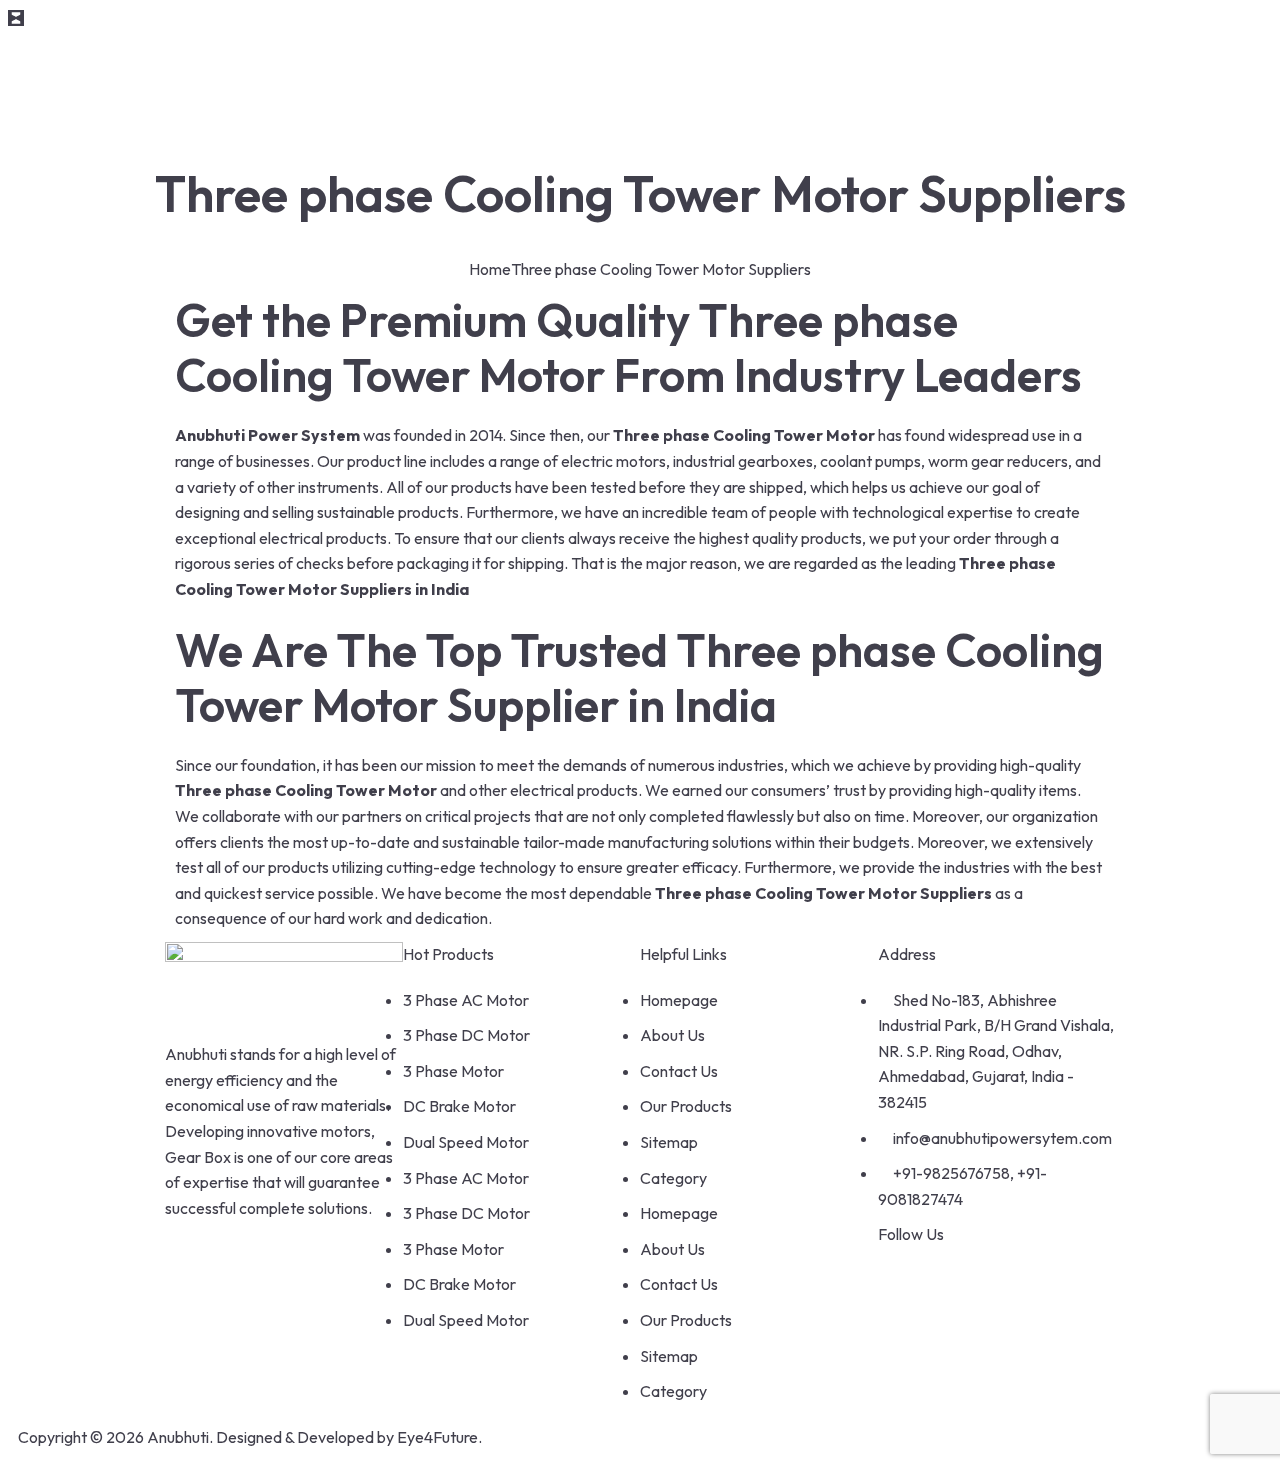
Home (490, 269)
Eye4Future (437, 1437)
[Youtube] (956, 1273)
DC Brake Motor (459, 1106)
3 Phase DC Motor (466, 1035)
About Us (672, 1035)
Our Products (686, 1106)
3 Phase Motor (453, 1071)
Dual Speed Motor (466, 1142)
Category (673, 1178)
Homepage (679, 1000)
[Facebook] (903, 1273)
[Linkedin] (1009, 1273)
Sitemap (669, 1142)
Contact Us (679, 1071)
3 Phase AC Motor (466, 1000)
